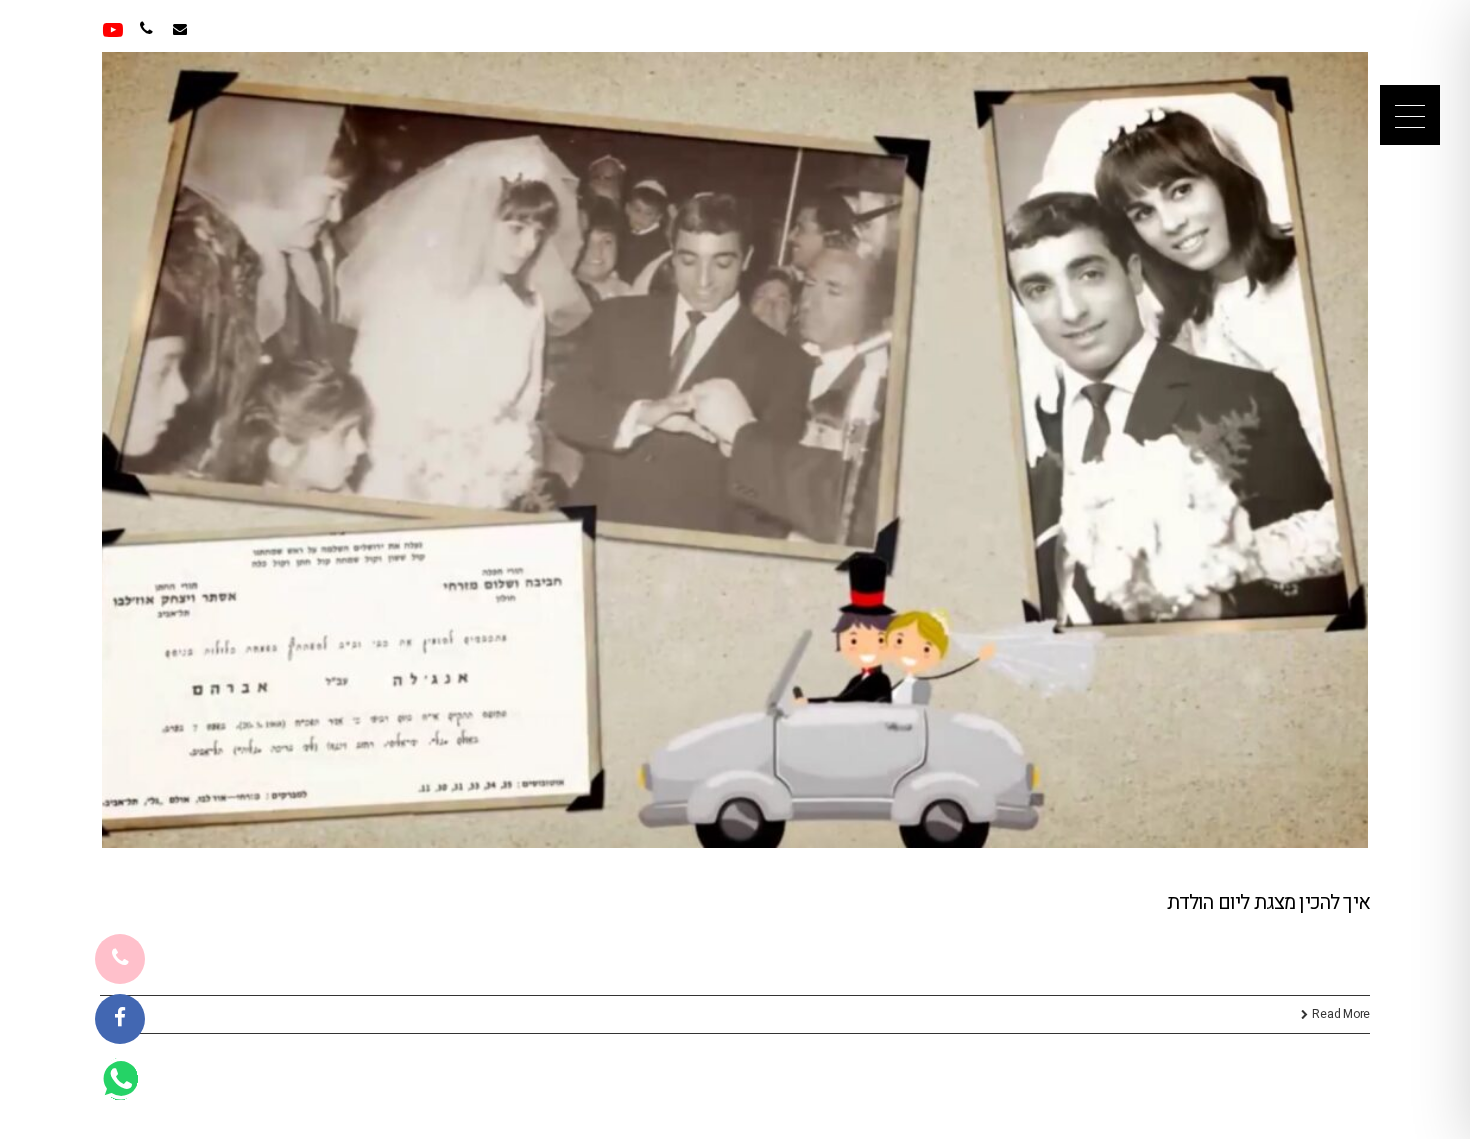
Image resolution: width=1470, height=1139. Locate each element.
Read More (1341, 1014)
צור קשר (268, 29)
